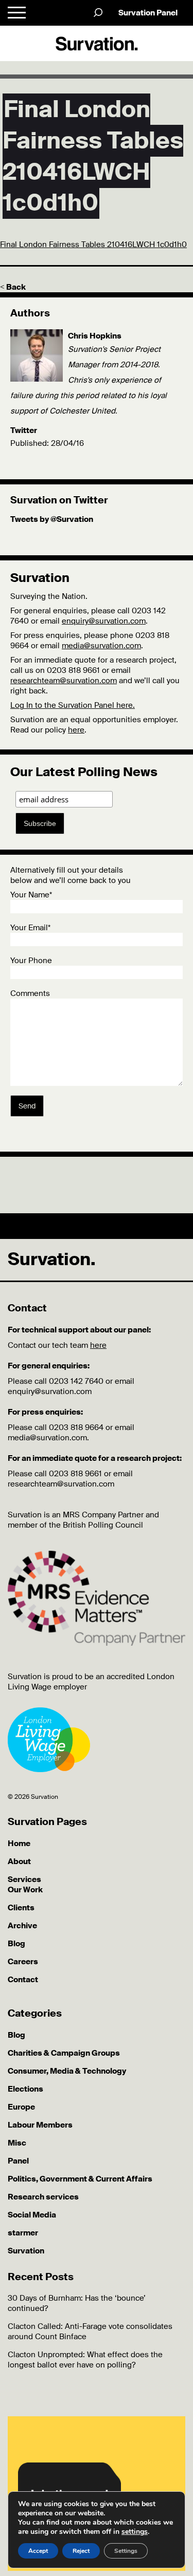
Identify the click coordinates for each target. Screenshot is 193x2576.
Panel (18, 2161)
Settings (126, 2551)
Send (27, 1106)
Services (24, 1879)
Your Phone (31, 961)
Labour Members (40, 2125)
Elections (25, 2089)
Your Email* (30, 928)
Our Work (25, 1890)
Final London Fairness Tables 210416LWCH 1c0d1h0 (93, 245)
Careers (23, 1962)
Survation (26, 2251)
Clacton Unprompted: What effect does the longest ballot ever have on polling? (85, 2360)
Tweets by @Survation (52, 519)
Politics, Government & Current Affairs (80, 2179)
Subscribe (40, 823)
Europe (21, 2107)
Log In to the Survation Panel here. (73, 705)
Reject (81, 2551)
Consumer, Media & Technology (67, 2071)
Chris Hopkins (95, 336)
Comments (30, 993)
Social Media (32, 2215)
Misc (17, 2143)
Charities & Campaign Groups (64, 2053)
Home (19, 1844)
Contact (23, 1980)
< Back (13, 287)
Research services (43, 2197)
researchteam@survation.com (64, 681)
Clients (21, 1908)
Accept (38, 2551)
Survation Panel (148, 13)
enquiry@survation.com (104, 621)
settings (135, 2532)
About (19, 1862)
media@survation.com (101, 646)
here (76, 730)
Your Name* (31, 895)
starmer (23, 2233)
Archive (22, 1926)
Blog (16, 1944)
